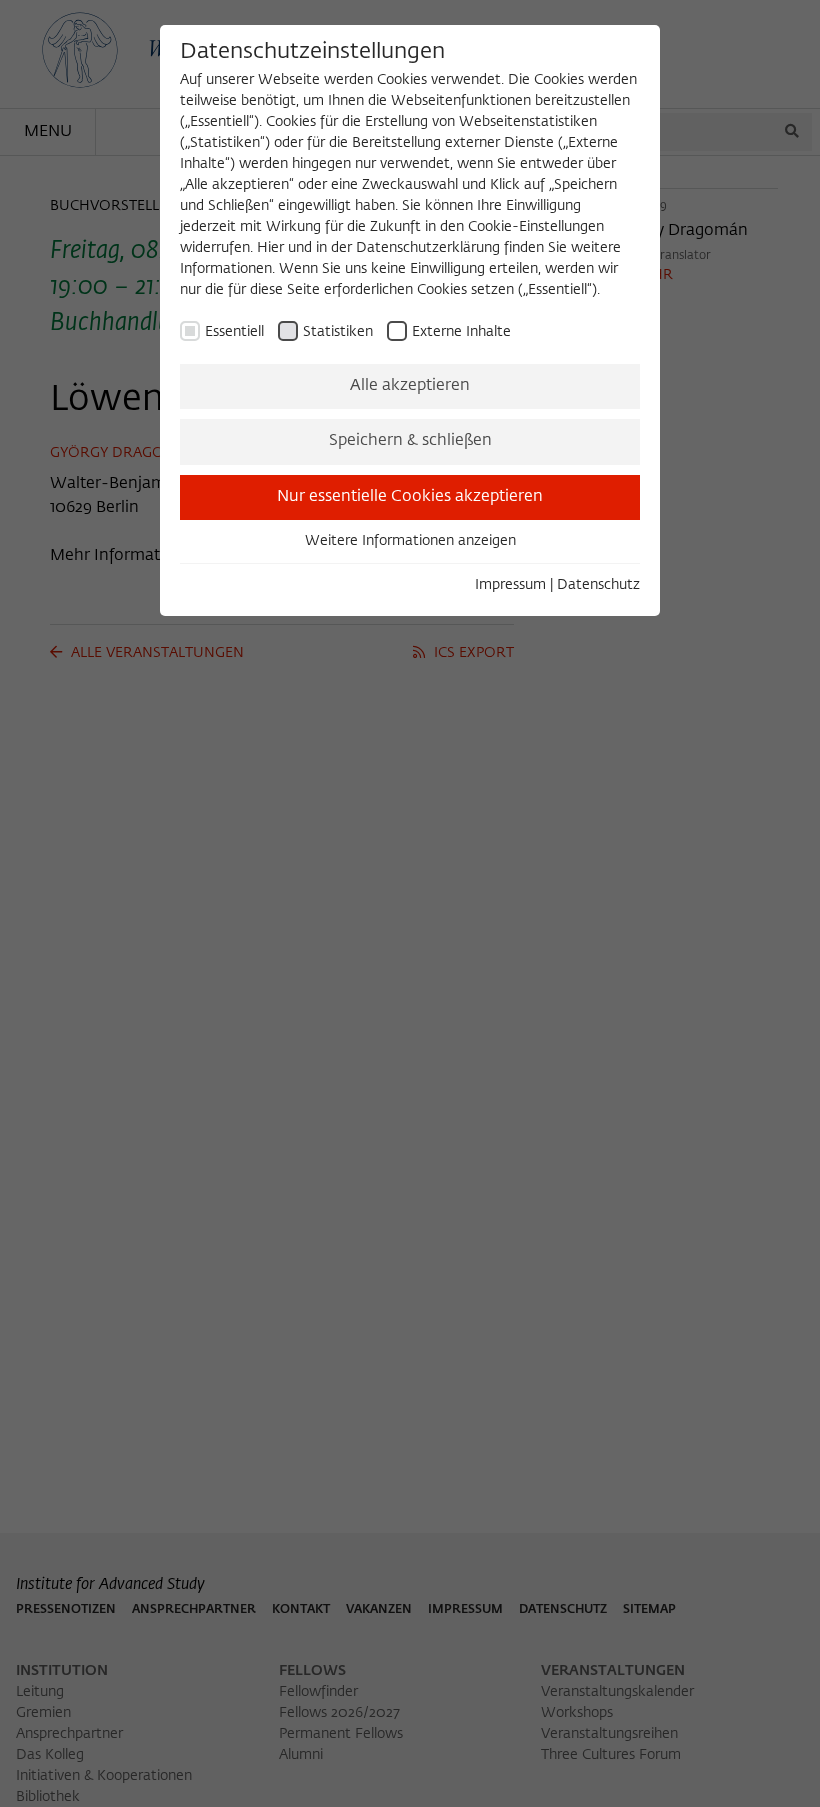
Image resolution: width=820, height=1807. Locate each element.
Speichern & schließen (410, 441)
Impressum (510, 585)
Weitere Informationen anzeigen (410, 541)
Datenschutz (598, 585)
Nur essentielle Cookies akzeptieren (410, 497)
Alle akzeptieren (410, 386)
